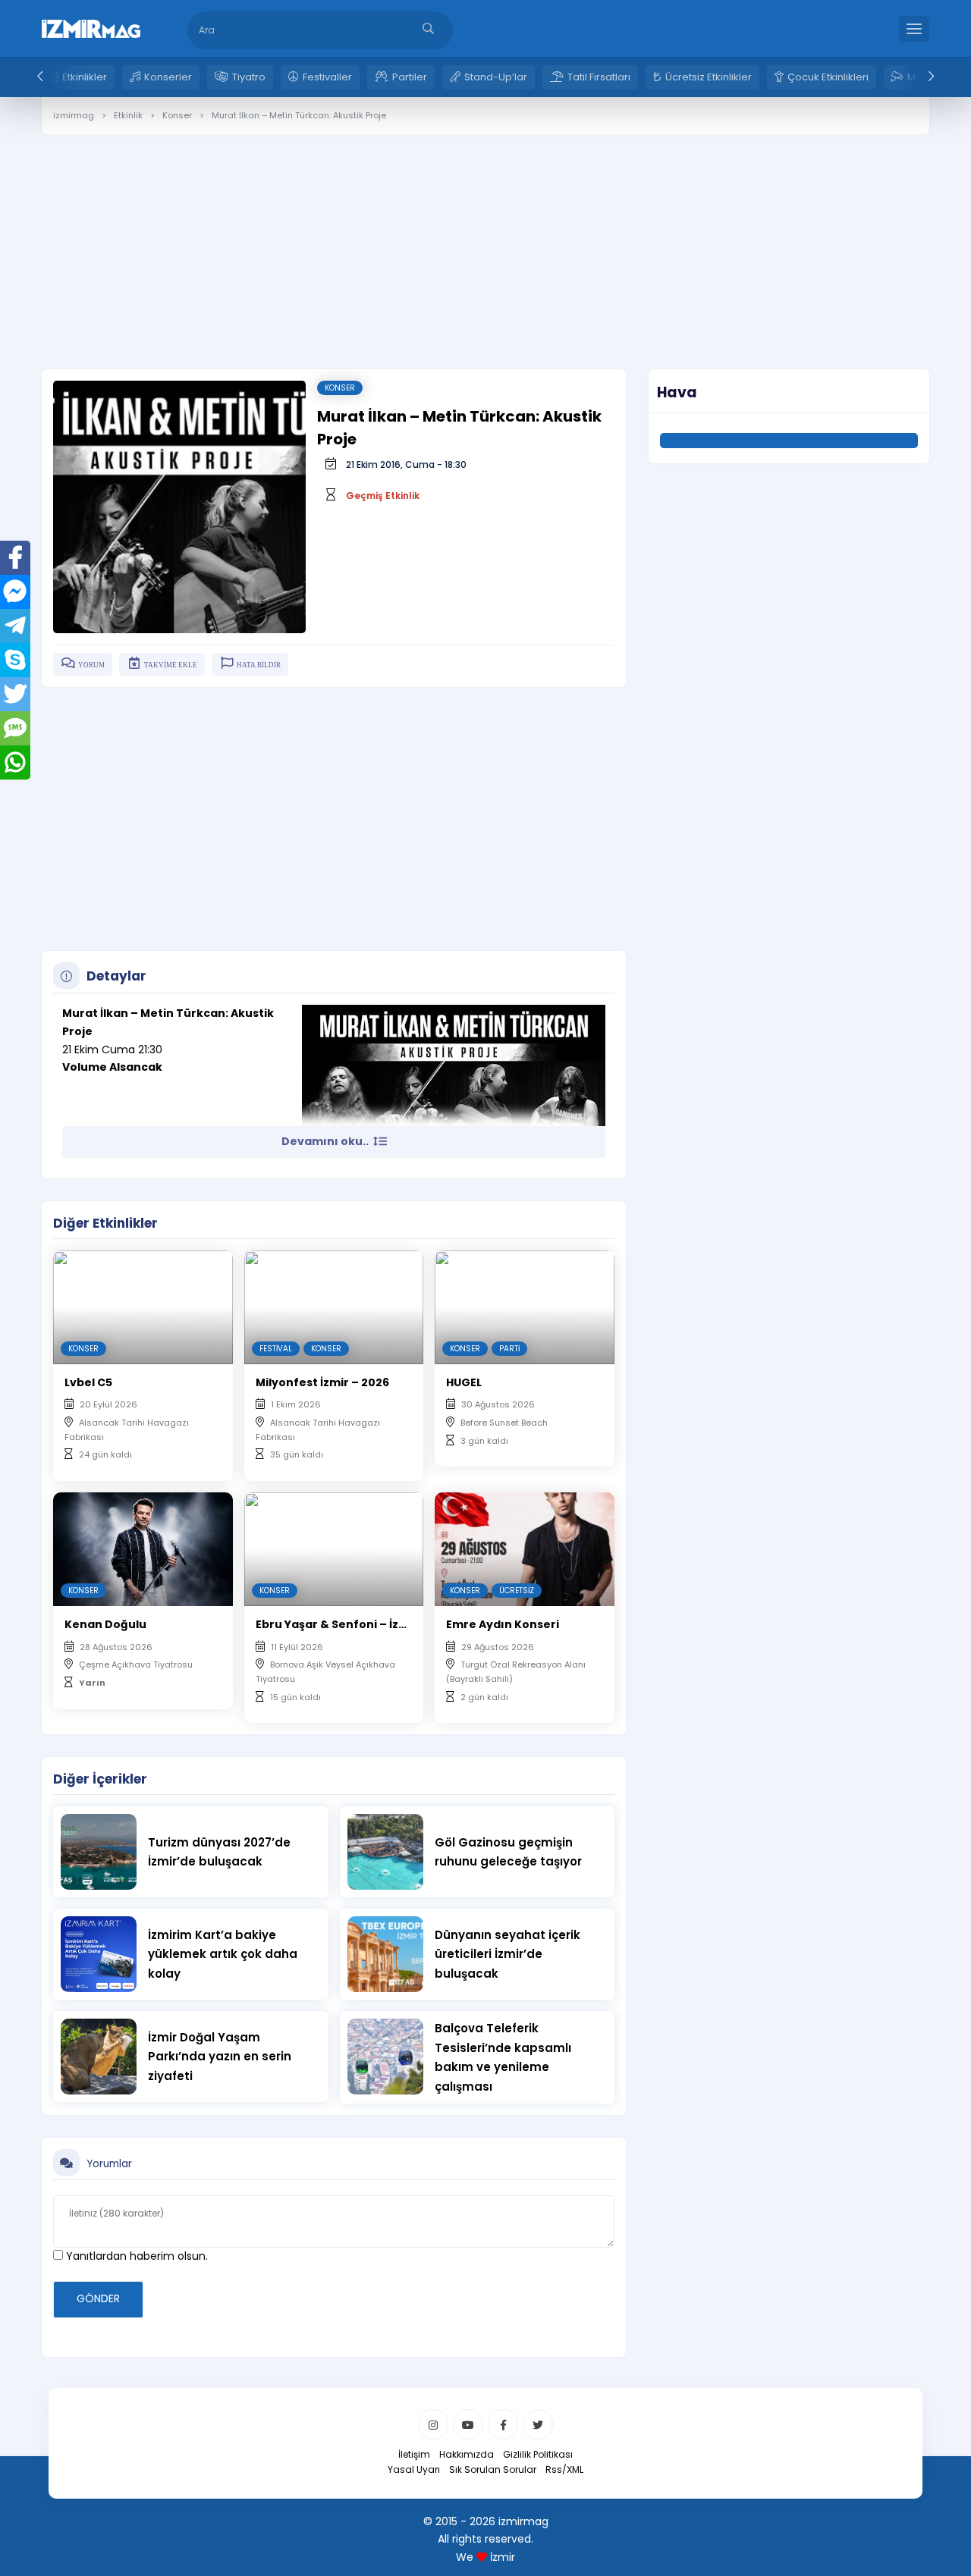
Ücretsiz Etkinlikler (709, 77)
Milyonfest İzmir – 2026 (322, 1382)
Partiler (410, 77)
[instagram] (433, 2424)
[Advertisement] (485, 240)
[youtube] (468, 2424)
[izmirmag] (91, 27)
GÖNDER (98, 2298)
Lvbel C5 (88, 1382)
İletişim (414, 2454)
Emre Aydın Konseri (503, 1624)
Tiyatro (249, 77)
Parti (509, 1349)
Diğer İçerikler (100, 1779)
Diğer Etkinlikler (105, 1223)
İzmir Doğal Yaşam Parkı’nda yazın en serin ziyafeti (220, 2057)
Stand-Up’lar (496, 77)
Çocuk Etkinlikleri (828, 77)
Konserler (168, 77)
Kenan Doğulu (105, 1624)
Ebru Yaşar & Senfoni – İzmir (337, 1624)
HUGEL (464, 1382)
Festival (276, 1349)
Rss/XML (564, 2469)
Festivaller (327, 77)
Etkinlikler (85, 77)
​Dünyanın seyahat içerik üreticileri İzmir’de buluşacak (507, 1954)
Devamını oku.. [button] (326, 1141)
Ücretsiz (517, 1591)
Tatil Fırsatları (599, 77)
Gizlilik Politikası (538, 2454)
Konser (340, 388)
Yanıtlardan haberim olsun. (135, 2256)
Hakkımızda (467, 2454)
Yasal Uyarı (414, 2469)
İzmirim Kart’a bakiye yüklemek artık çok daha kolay (223, 1954)
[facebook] (503, 2424)
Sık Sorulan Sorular (493, 2469)
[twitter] (538, 2424)
